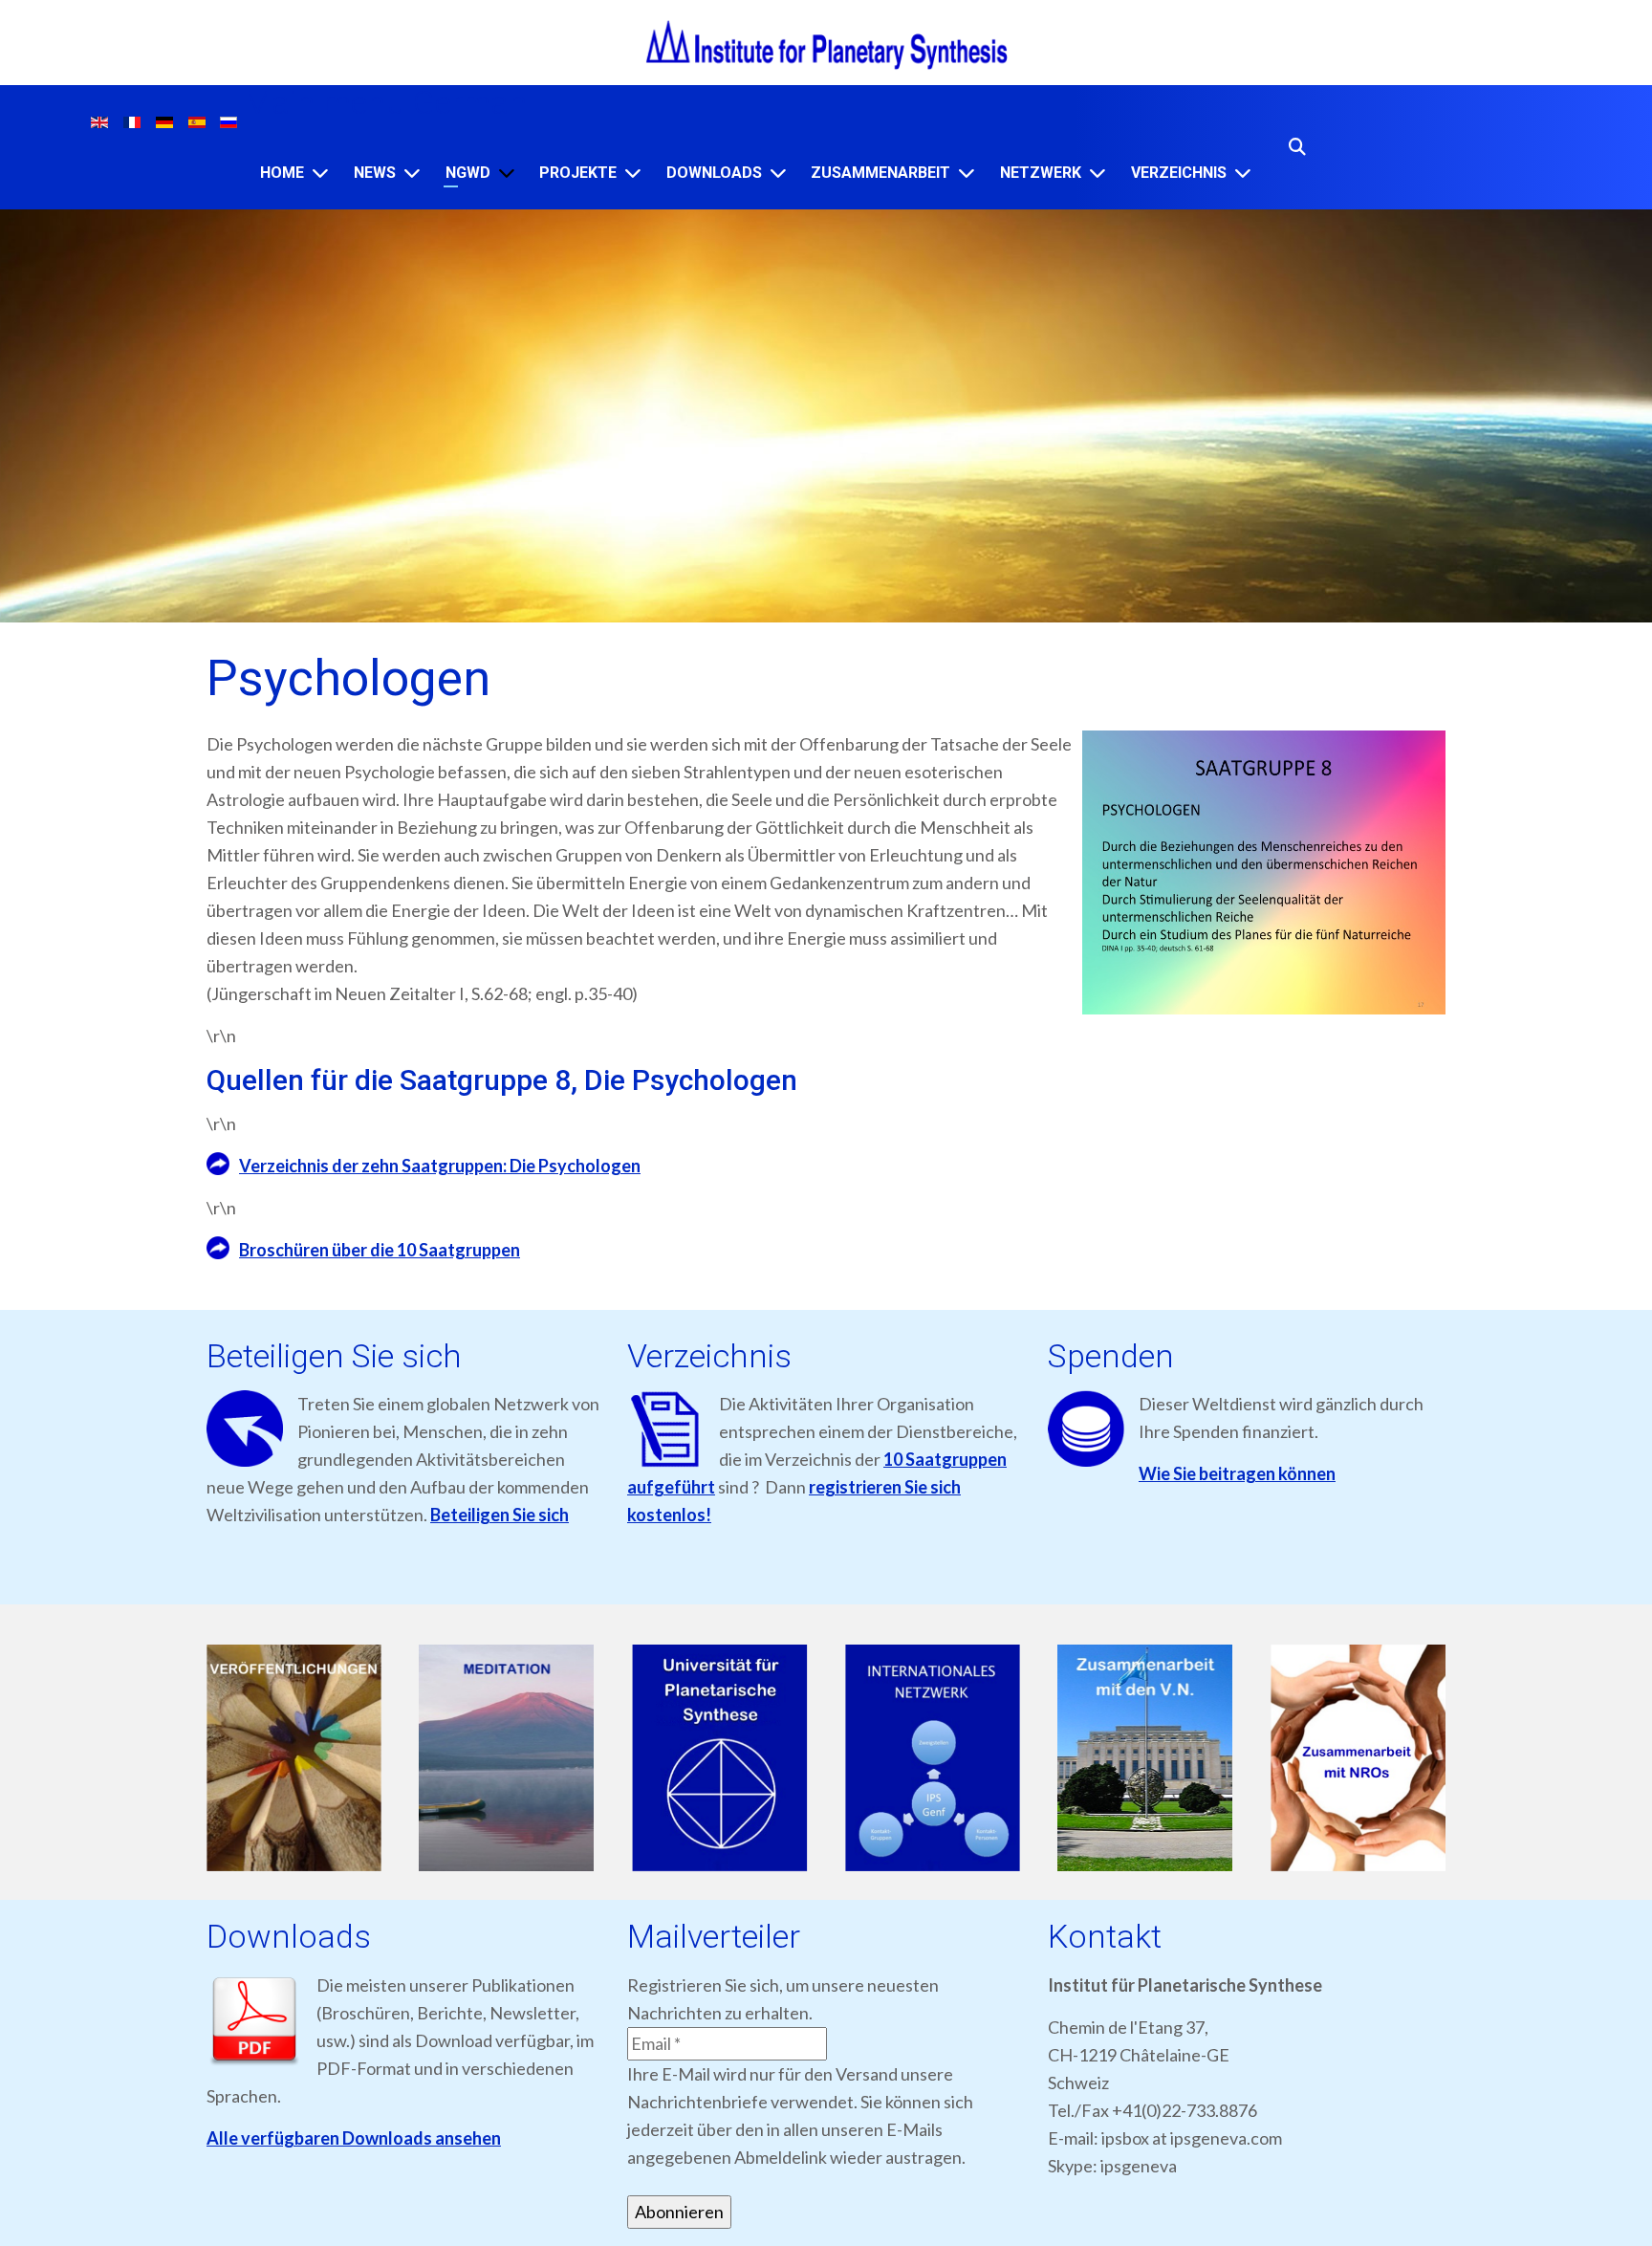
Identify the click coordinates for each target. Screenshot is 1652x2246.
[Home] (320, 173)
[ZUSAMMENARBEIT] (967, 173)
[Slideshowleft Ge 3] (719, 1759)
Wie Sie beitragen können (1237, 1473)
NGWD (468, 173)
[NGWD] (507, 173)
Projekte (578, 173)
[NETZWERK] (1098, 173)
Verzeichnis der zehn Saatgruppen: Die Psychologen (440, 1166)
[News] (412, 173)
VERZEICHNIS (1179, 173)
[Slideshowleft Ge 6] (1358, 1759)
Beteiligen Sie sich (500, 1515)
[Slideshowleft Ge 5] (1146, 1759)
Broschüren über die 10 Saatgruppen (380, 1250)
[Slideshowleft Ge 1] (294, 1759)
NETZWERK (1041, 173)
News (375, 173)
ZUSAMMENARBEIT (880, 173)
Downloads (714, 173)
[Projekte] (633, 173)
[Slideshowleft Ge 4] (933, 1759)
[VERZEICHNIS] (1243, 173)
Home (282, 173)
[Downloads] (778, 173)
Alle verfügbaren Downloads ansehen (354, 2138)
